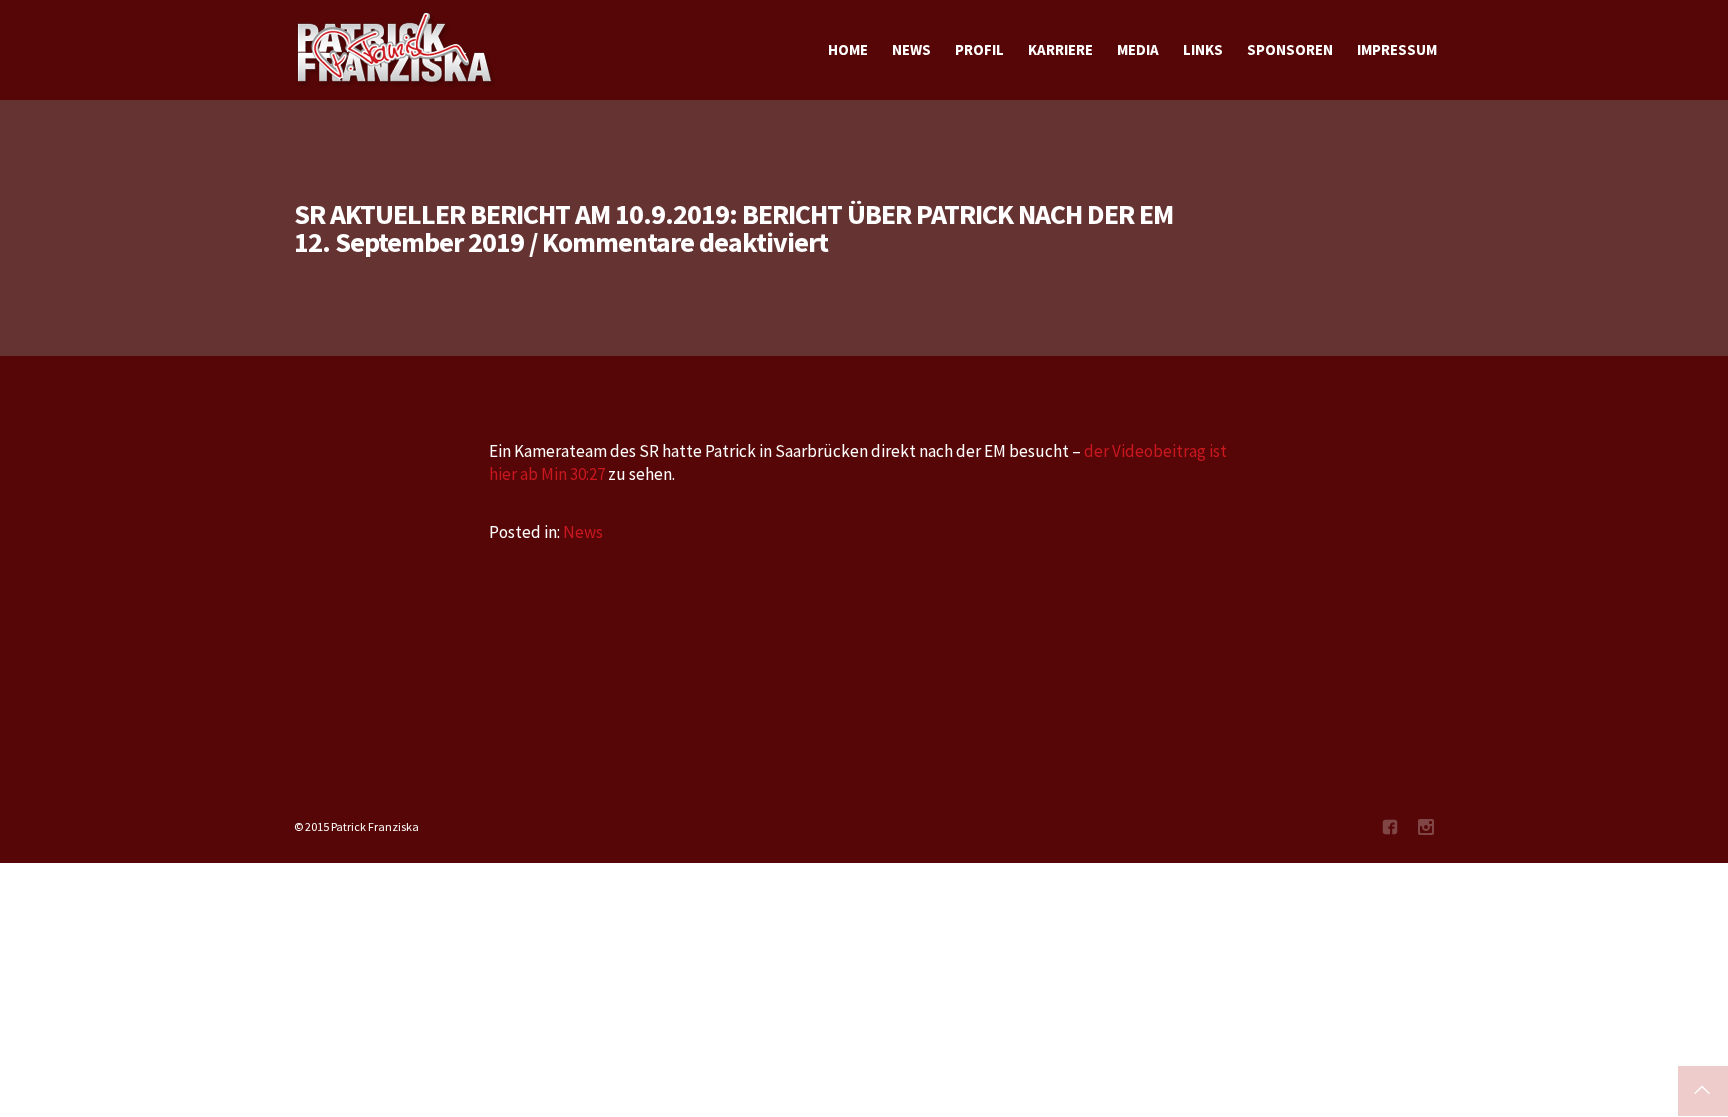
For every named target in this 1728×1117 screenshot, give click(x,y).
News (583, 532)
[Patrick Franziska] (396, 50)
